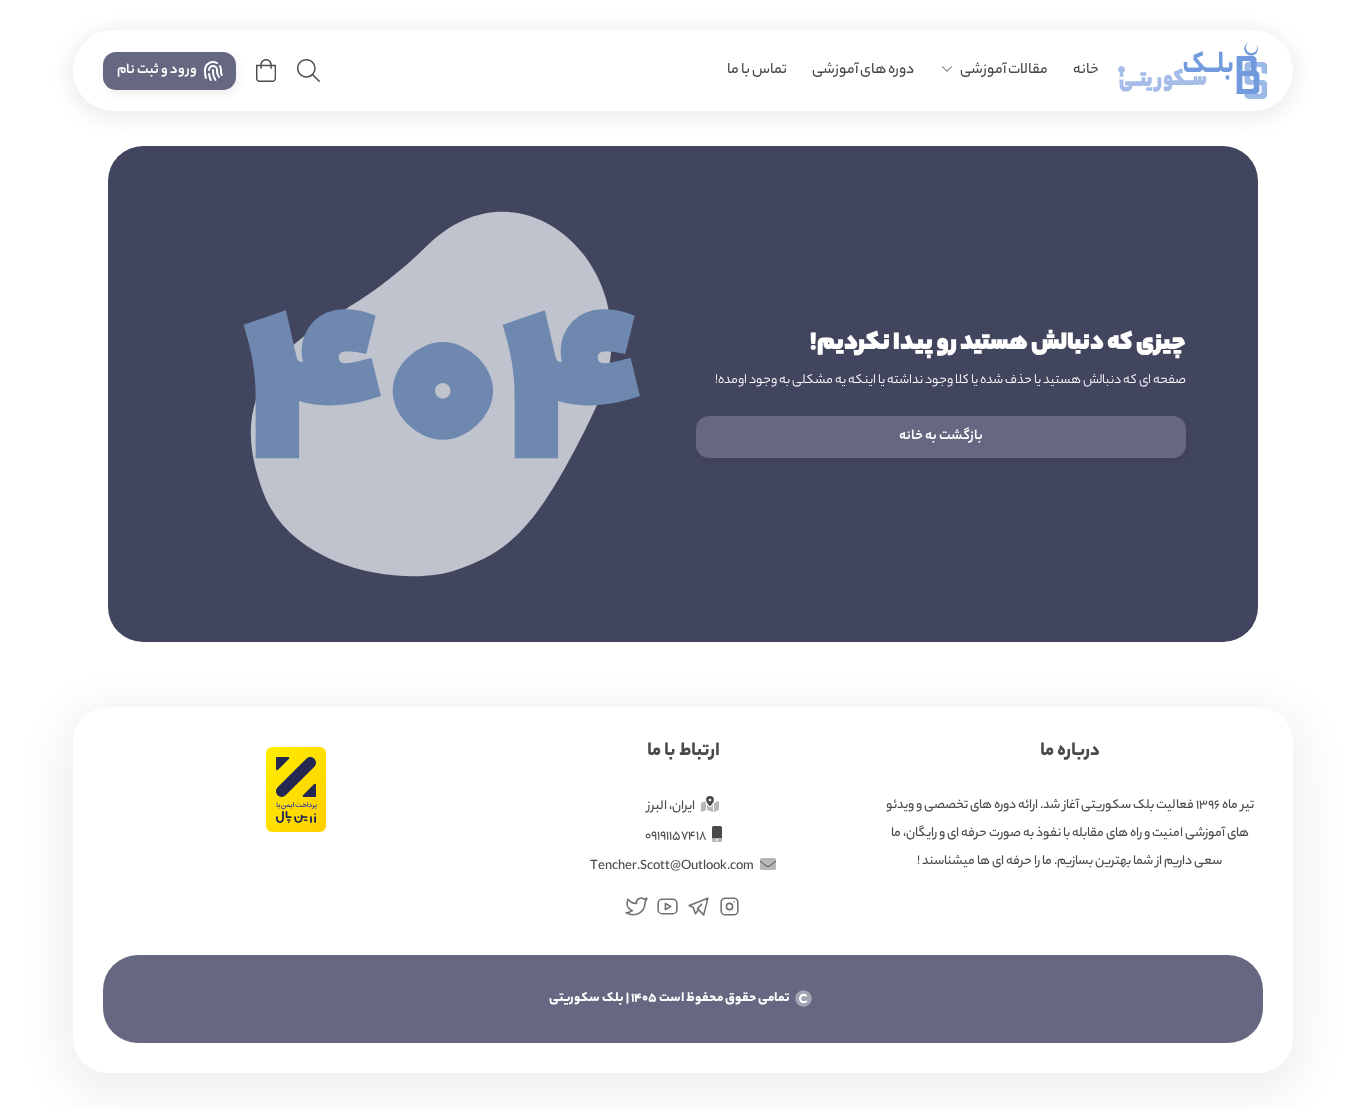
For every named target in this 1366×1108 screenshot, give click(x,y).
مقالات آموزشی (1004, 71)
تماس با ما (757, 71)
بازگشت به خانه (941, 436)
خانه (1086, 71)
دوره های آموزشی (863, 71)
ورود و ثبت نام (157, 70)
